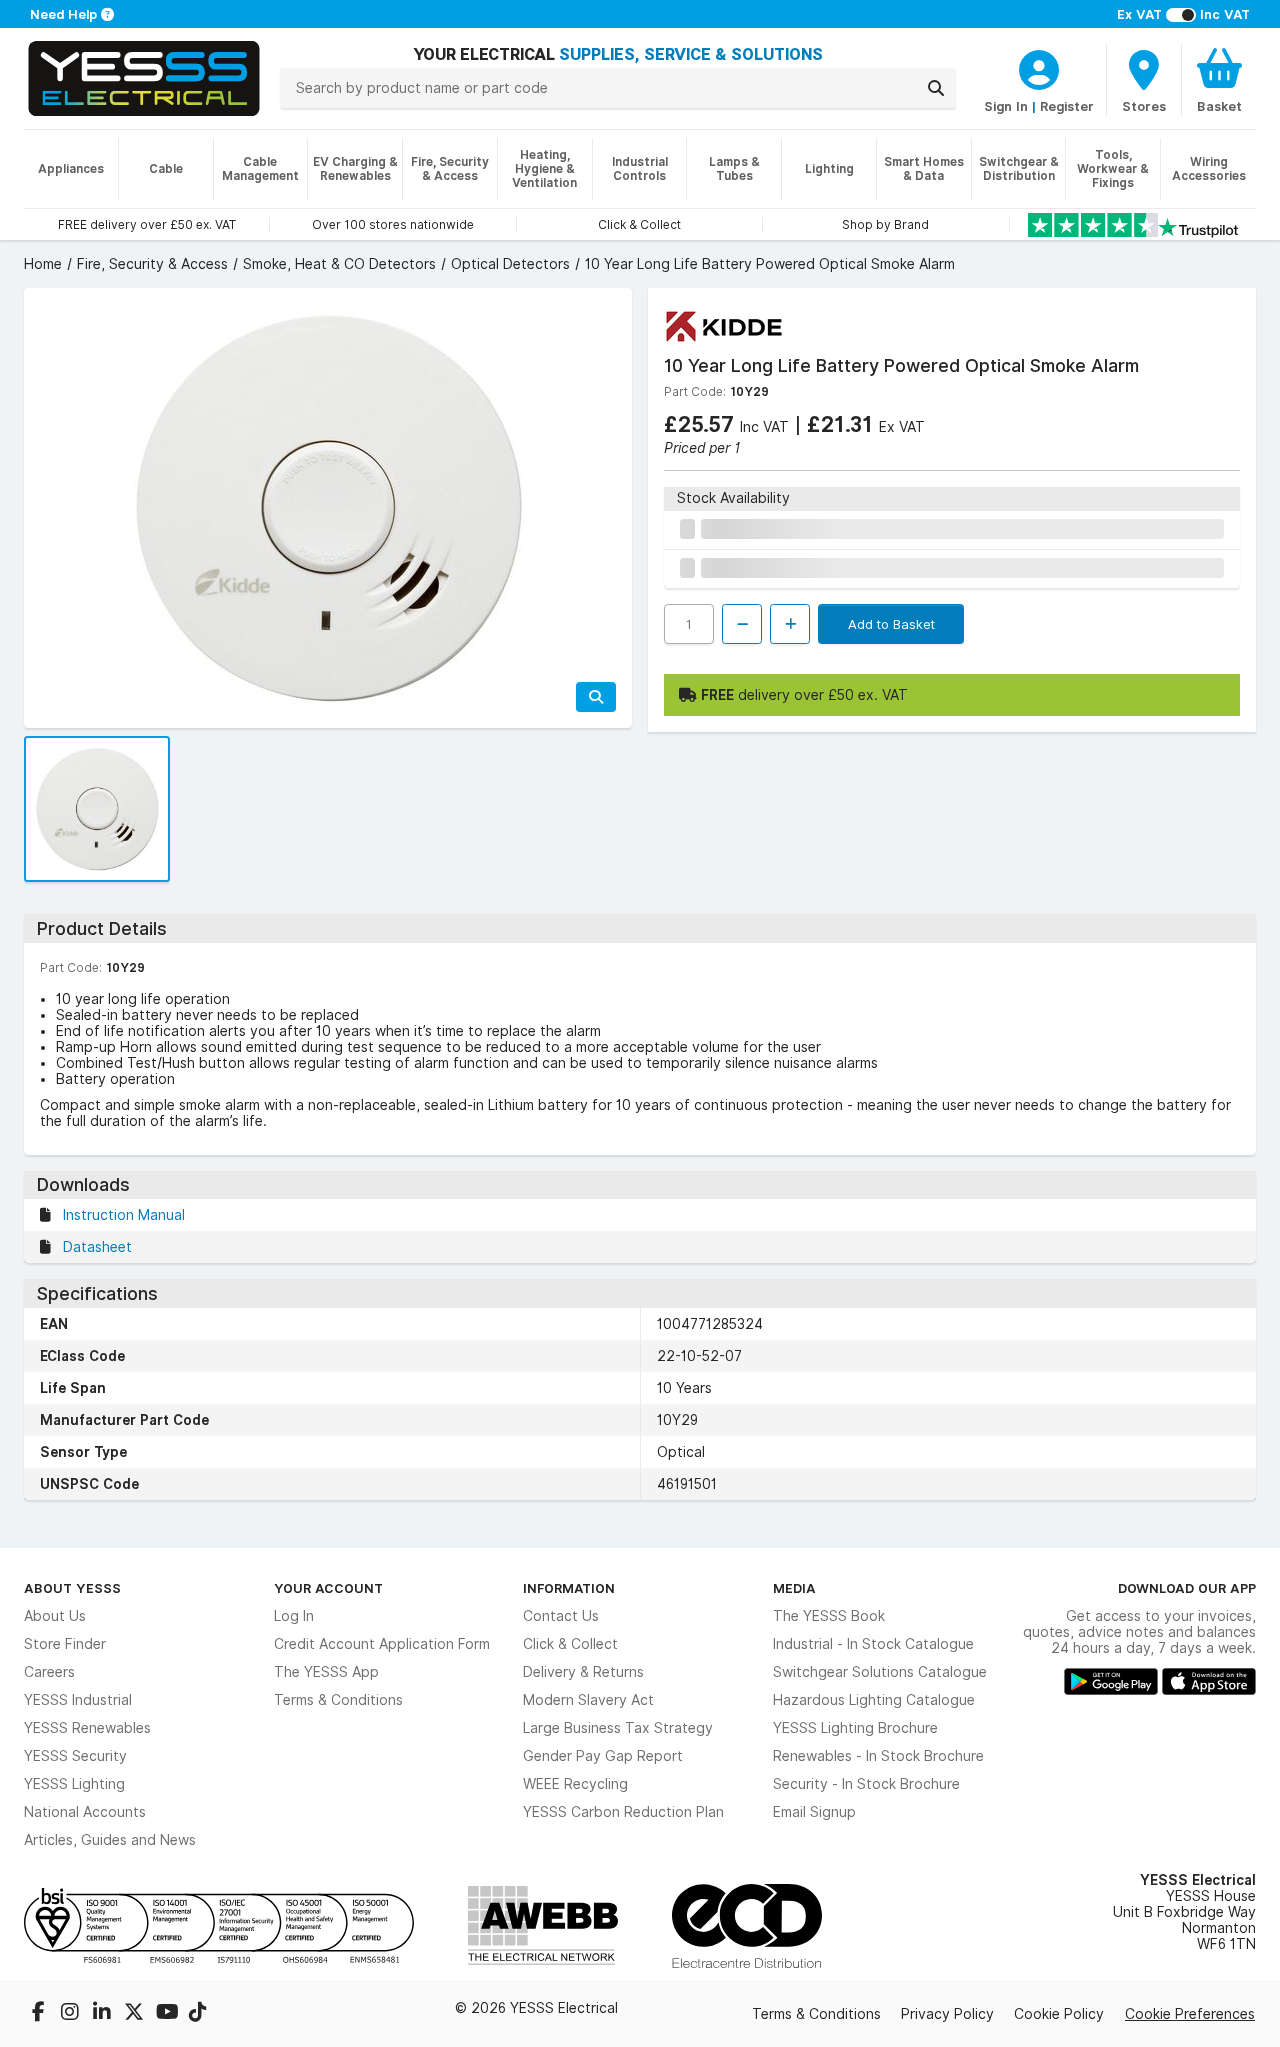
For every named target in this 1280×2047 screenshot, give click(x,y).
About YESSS (72, 1588)
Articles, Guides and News (110, 1840)
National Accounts (85, 1812)
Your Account (328, 1588)
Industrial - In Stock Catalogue (873, 1644)
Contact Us (561, 1616)
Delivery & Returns (583, 1672)
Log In (294, 1616)
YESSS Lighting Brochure (855, 1728)
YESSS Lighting (74, 1784)
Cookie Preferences (1190, 2014)
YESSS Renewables (87, 1728)
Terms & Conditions (338, 1700)
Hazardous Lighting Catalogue (874, 1700)
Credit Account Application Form (382, 1644)
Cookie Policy (1059, 2014)
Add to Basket (891, 624)
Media (794, 1588)
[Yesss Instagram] (72, 2014)
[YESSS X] (136, 2014)
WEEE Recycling (575, 1784)
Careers (49, 1672)
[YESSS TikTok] (198, 2014)
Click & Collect (570, 1644)
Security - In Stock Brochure (866, 1784)
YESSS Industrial (78, 1700)
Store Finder (65, 1644)
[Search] (936, 88)
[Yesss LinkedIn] (104, 2014)
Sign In (1006, 106)
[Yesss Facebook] (40, 2014)
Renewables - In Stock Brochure (878, 1756)
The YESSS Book (829, 1616)
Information (569, 1588)
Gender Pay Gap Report (603, 1756)
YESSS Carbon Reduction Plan (623, 1812)
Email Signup (814, 1812)
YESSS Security (75, 1756)
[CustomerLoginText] (1039, 67)
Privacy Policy (947, 2014)
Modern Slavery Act (588, 1700)
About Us (55, 1616)
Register (1067, 106)
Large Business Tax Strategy (618, 1728)
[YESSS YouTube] (168, 2014)
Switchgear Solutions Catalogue (880, 1672)
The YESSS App (326, 1672)
